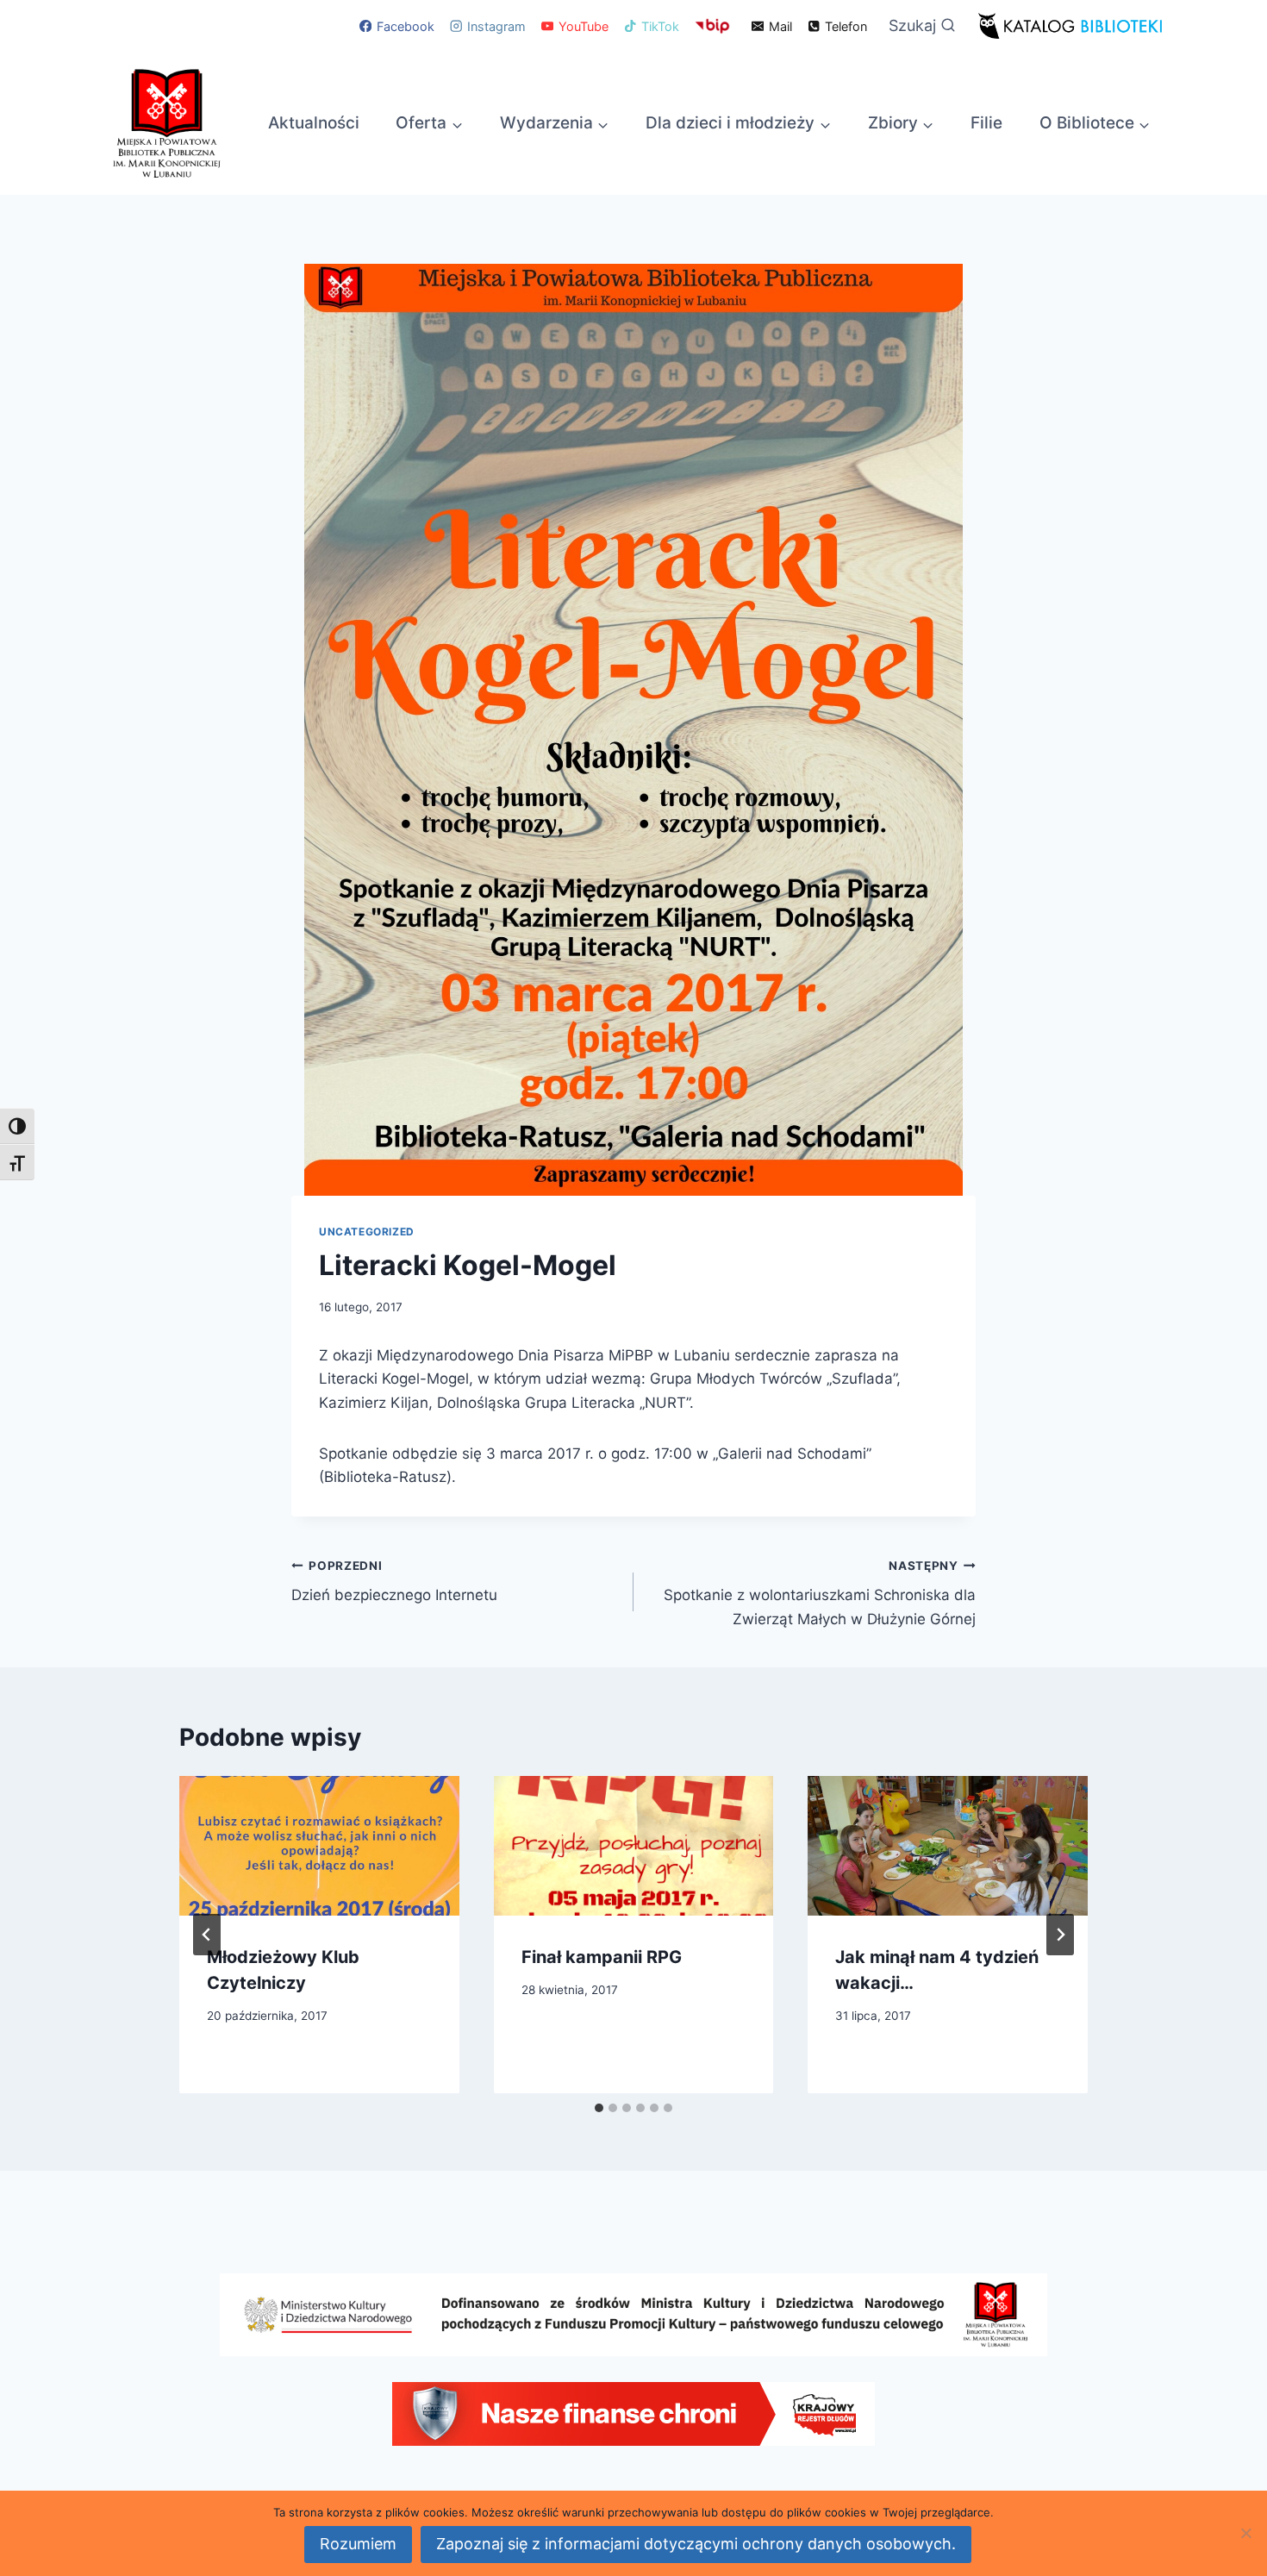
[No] (1245, 2533)
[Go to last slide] (207, 1935)
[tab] (599, 2108)
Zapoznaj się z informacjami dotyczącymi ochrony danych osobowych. (696, 2544)
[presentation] (319, 1846)
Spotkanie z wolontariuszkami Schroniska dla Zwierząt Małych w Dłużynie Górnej (820, 1593)
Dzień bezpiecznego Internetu (394, 1582)
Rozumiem (358, 2544)
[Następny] (1060, 1935)
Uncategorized (367, 1232)
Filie (986, 123)
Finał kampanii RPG (602, 1956)
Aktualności (314, 123)
